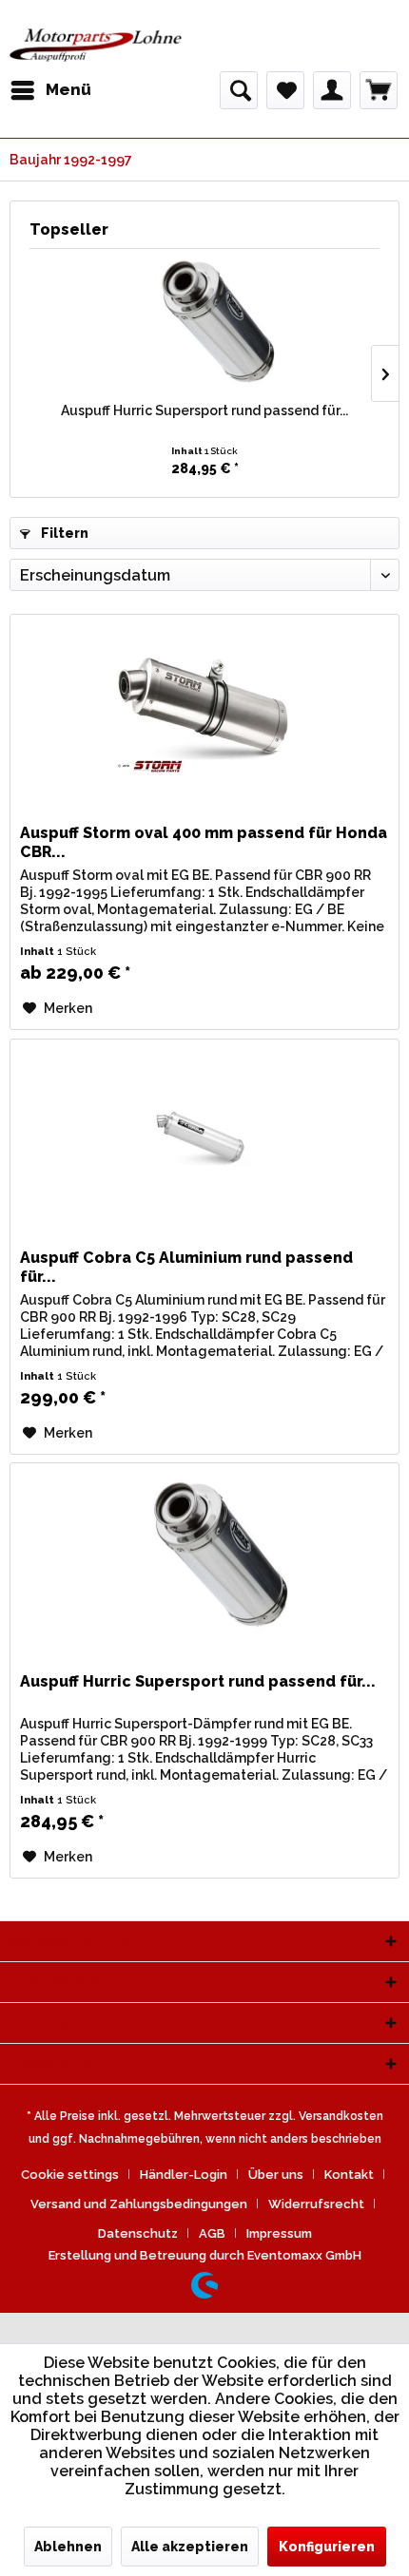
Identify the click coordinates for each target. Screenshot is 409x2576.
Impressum (279, 2233)
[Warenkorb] (379, 90)
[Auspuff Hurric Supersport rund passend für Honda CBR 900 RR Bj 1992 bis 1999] (204, 325)
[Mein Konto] (332, 90)
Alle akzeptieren (190, 2547)
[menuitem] (50, 90)
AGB (212, 2233)
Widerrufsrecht (316, 2204)
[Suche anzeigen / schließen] (239, 90)
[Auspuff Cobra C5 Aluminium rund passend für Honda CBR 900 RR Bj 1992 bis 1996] (204, 1135)
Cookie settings (70, 2175)
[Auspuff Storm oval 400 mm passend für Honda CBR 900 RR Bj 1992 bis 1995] (204, 710)
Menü (68, 89)
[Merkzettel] (285, 90)
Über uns (276, 2175)
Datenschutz (138, 2233)
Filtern (63, 533)
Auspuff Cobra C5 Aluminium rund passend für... (186, 1267)
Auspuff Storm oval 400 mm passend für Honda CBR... (204, 842)
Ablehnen (68, 2547)
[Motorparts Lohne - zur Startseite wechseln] (96, 45)
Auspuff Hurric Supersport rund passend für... (204, 410)
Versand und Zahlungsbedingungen (139, 2204)
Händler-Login (184, 2175)
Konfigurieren (327, 2547)
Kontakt (349, 2175)
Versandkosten (341, 2116)
